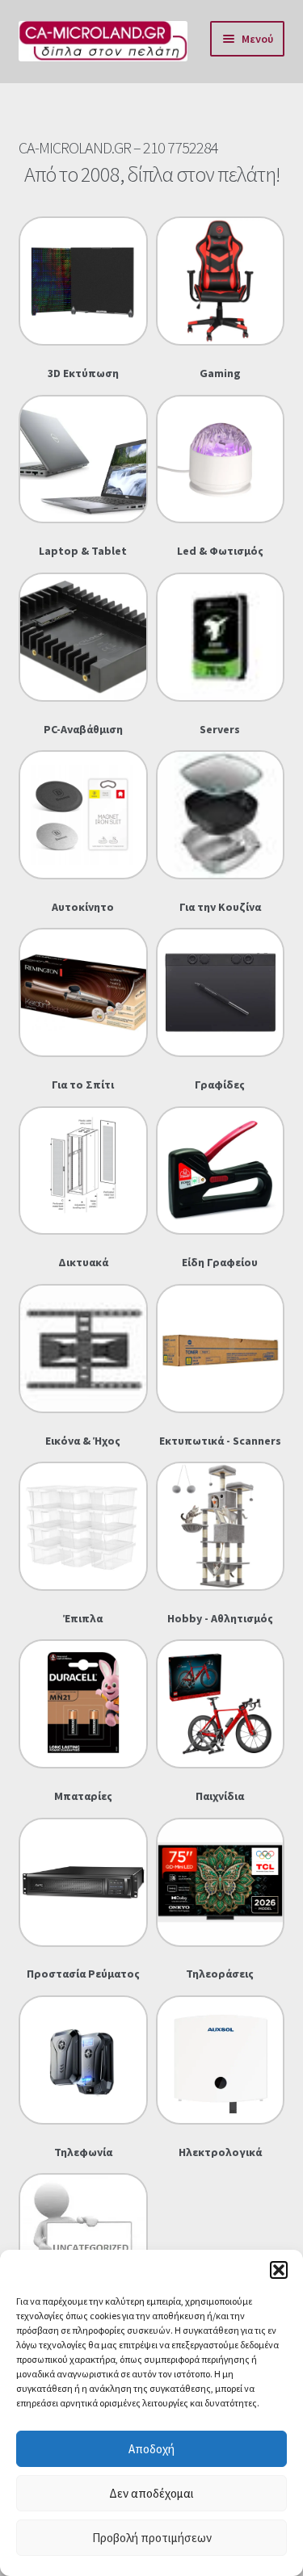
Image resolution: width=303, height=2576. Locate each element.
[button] (279, 2270)
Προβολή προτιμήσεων (152, 2538)
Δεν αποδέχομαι (151, 2493)
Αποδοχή (151, 2449)
